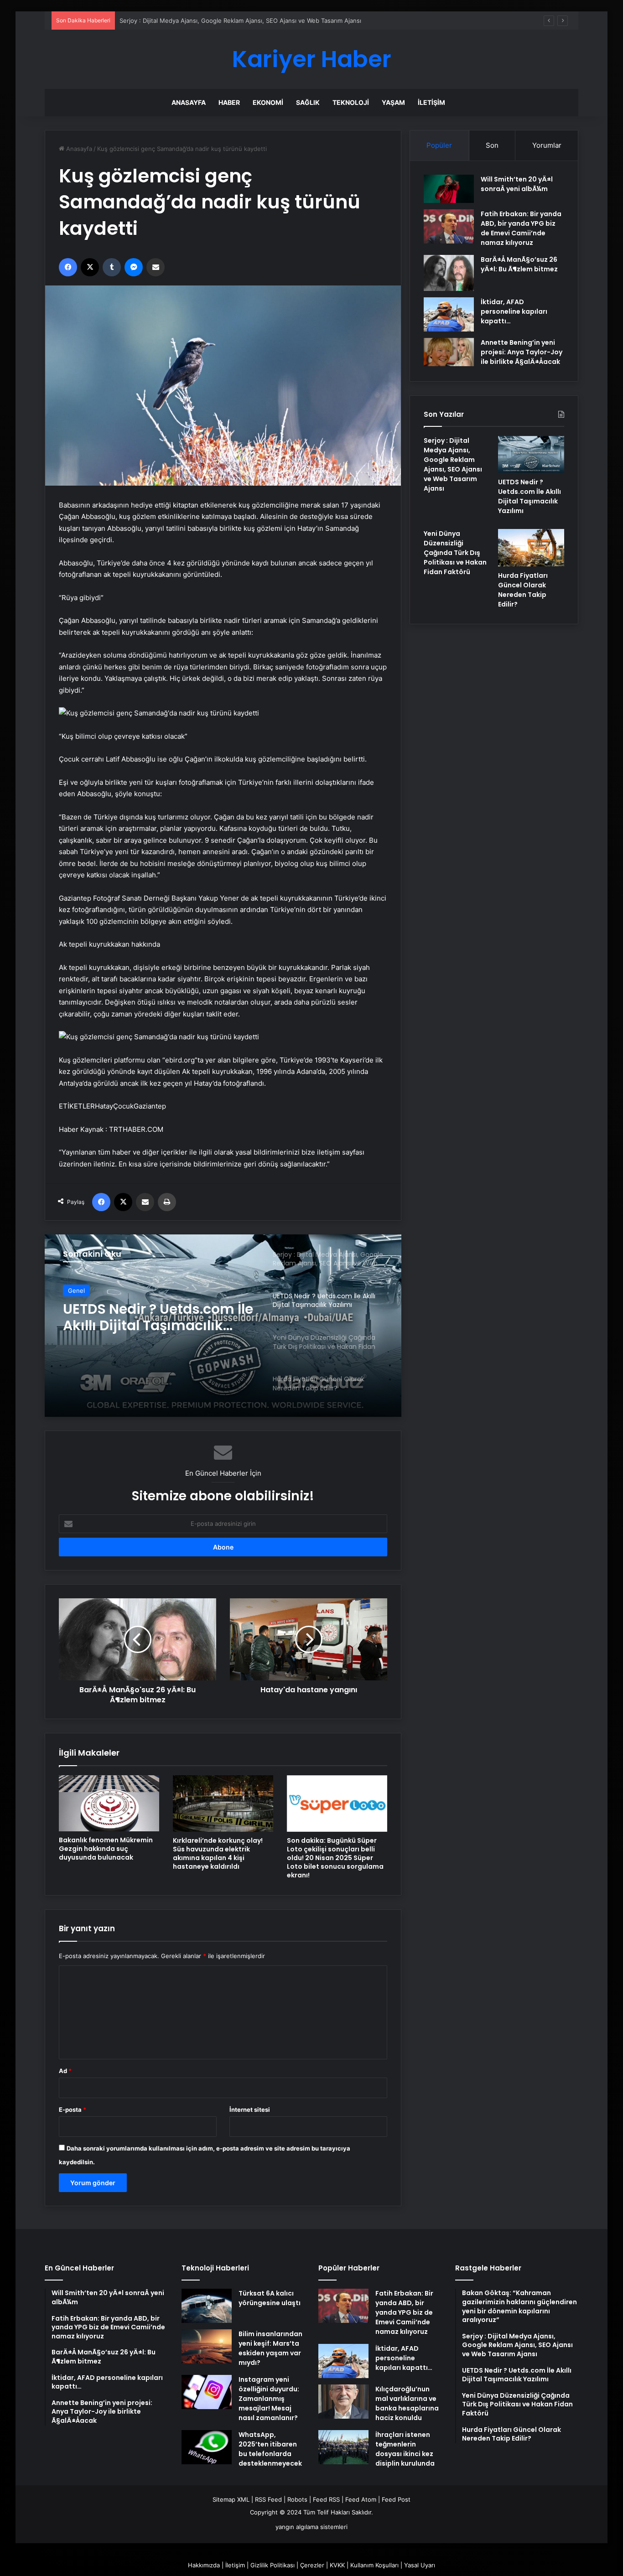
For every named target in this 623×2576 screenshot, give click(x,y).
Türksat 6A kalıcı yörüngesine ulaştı (270, 2298)
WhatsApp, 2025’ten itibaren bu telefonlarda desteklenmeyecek (270, 2449)
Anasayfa (189, 102)
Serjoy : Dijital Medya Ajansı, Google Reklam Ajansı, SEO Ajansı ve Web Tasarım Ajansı (240, 21)
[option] (223, 1326)
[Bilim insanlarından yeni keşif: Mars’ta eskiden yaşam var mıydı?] (207, 2346)
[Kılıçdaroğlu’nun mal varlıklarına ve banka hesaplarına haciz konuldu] (343, 2402)
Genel (76, 1291)
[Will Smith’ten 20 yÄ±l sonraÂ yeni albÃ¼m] (449, 189)
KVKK (337, 2565)
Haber (229, 102)
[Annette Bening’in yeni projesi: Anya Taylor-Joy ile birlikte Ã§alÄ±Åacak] (449, 352)
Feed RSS (326, 2499)
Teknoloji (351, 102)
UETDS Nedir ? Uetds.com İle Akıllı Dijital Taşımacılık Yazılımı (158, 1317)
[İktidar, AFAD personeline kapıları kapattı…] (449, 314)
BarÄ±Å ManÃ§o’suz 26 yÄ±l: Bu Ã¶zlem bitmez (519, 264)
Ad (65, 2071)
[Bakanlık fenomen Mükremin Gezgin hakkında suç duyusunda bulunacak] (109, 1804)
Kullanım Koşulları (374, 2565)
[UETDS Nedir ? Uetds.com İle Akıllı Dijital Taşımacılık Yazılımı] (531, 455)
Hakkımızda (204, 2565)
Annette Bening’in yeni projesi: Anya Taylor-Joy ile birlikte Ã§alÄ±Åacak (522, 352)
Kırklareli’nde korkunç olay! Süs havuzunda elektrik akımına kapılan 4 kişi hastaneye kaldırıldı (218, 1853)
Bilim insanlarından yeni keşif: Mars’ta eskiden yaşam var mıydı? (270, 2348)
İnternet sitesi (250, 2110)
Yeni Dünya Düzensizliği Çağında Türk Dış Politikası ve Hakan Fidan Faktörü (455, 553)
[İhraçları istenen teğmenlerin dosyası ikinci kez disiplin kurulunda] (343, 2447)
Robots (297, 2499)
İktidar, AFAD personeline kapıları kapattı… (514, 311)
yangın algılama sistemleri (311, 2527)
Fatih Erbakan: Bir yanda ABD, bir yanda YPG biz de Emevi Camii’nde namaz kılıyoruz (521, 228)
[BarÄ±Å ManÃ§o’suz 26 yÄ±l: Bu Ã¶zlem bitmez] (449, 273)
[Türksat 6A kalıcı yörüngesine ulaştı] (207, 2306)
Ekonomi (268, 102)
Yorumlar (547, 145)
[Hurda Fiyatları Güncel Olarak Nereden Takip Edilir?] (531, 548)
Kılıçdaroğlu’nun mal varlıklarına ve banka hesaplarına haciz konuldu (407, 2403)
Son (492, 145)
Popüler (439, 145)
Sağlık (308, 102)
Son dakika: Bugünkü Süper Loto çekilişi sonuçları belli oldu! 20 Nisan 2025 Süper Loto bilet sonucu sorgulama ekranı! (335, 1858)
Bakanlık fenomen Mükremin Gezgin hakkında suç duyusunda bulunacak (106, 1849)
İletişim (431, 102)
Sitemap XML (231, 2499)
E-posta (73, 2110)
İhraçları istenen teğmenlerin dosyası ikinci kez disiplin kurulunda (405, 2449)
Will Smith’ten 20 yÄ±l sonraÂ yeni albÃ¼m (517, 184)
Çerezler (312, 2565)
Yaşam (393, 102)
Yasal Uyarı (420, 2565)
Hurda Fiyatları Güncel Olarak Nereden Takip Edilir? (523, 590)
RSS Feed (268, 2499)
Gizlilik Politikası (273, 2565)
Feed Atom (361, 2499)
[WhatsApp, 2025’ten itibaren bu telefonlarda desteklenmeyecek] (207, 2447)
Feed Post (396, 2499)
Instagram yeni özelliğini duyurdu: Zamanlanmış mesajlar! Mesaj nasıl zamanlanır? (269, 2399)
